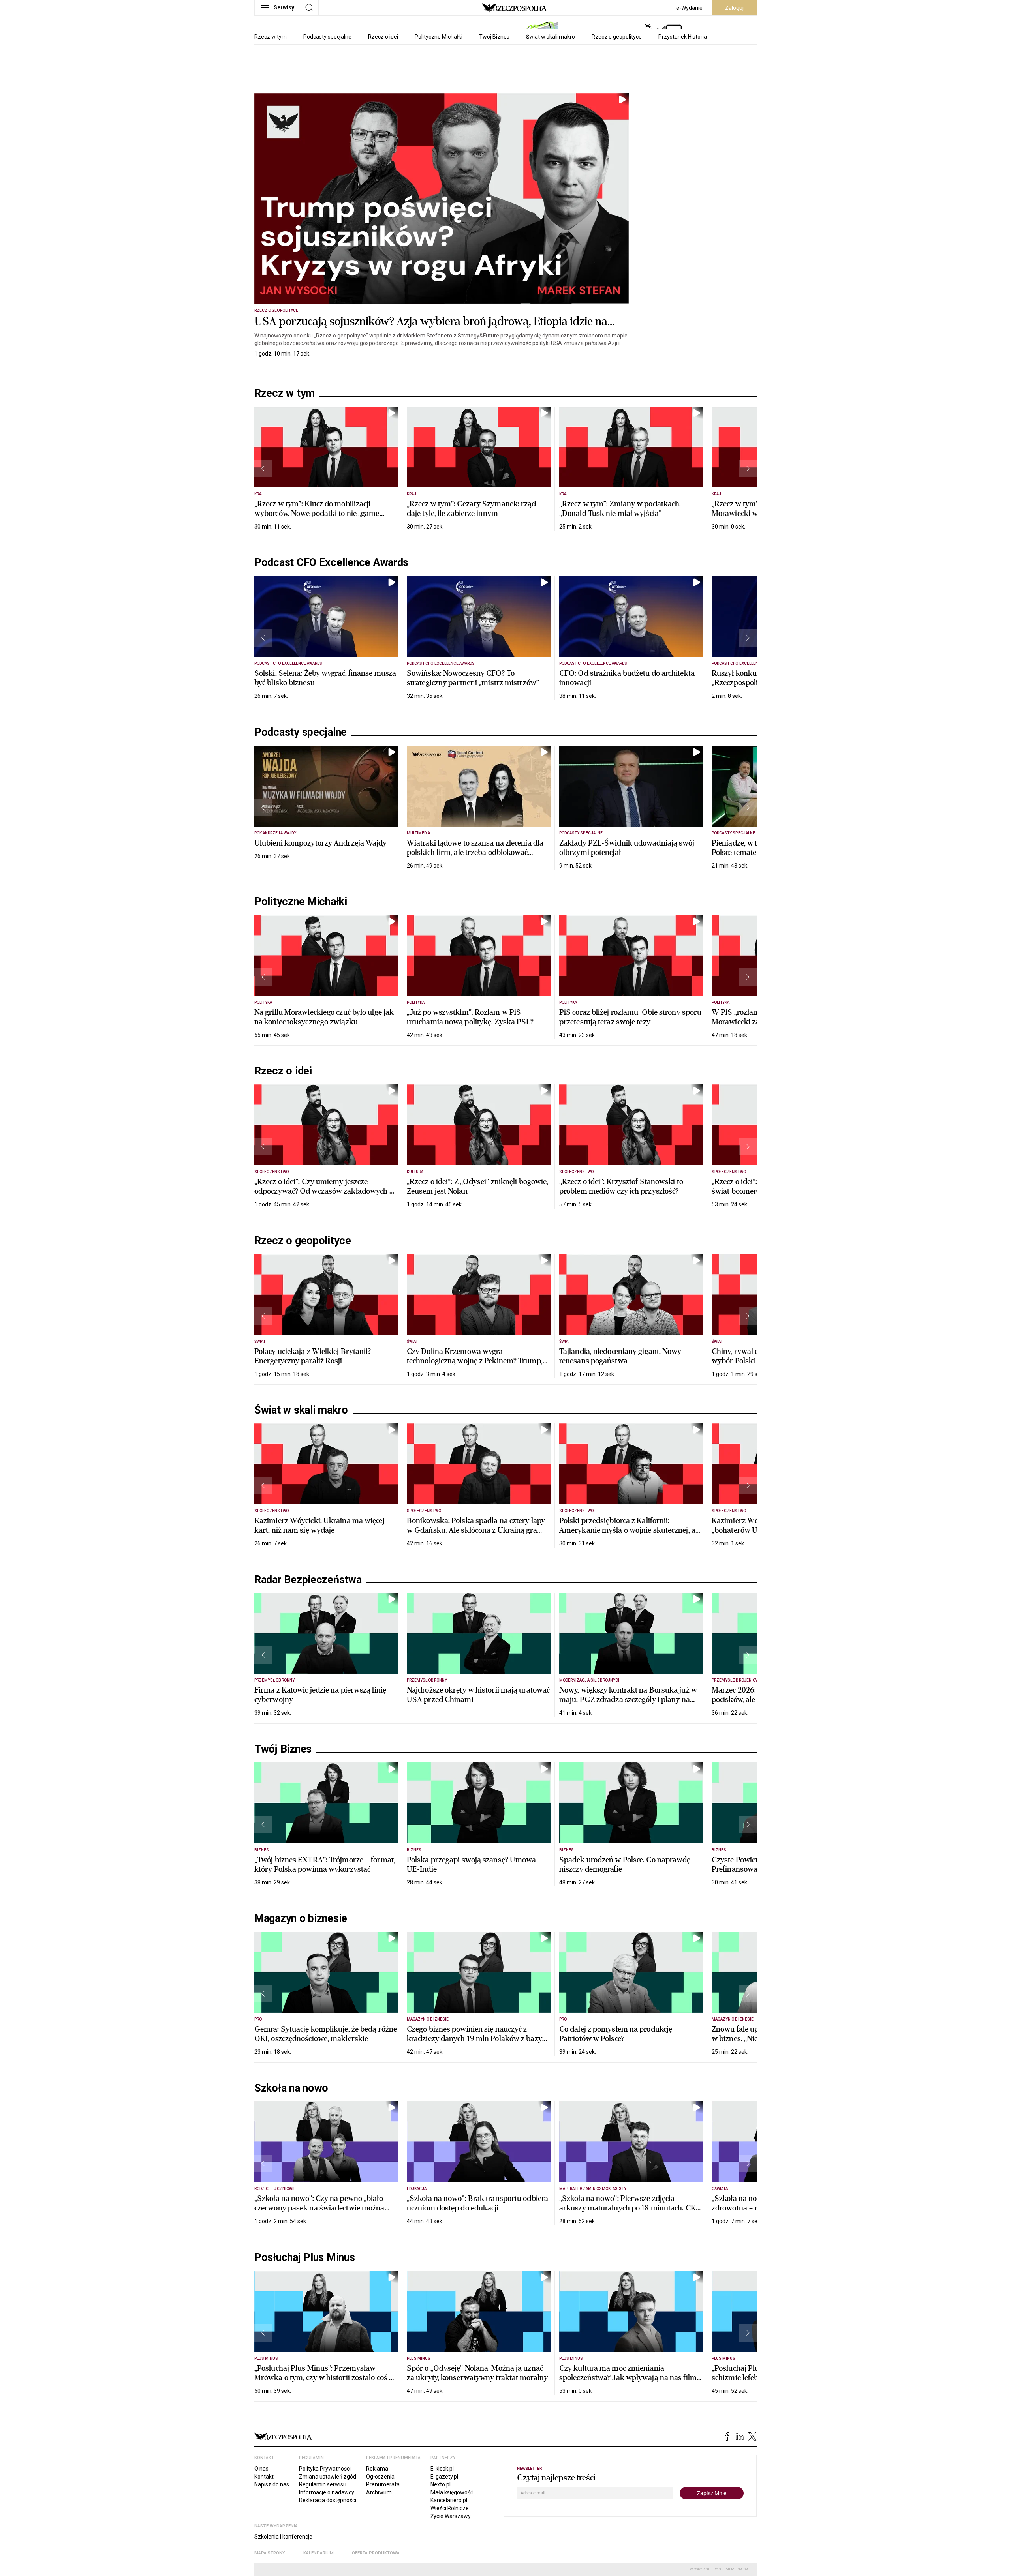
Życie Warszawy (451, 2516)
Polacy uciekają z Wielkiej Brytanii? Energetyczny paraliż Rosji (313, 1356)
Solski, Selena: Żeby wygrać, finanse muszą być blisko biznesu (325, 678)
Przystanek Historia (683, 37)
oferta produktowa (376, 2553)
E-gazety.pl (444, 2477)
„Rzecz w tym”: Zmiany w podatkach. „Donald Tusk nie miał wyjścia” (620, 509)
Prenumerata (383, 2484)
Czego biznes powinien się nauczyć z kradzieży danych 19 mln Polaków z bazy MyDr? (474, 2039)
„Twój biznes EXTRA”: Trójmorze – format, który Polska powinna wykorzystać (325, 1865)
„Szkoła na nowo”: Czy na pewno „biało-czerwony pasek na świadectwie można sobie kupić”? (320, 2208)
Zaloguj (734, 8)
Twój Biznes (494, 37)
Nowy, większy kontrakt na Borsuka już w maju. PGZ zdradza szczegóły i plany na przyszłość (628, 1700)
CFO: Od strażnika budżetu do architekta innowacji (627, 678)
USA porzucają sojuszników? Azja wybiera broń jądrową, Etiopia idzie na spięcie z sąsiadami (431, 329)
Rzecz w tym (271, 37)
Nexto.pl (441, 2484)
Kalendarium (319, 2553)
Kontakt (264, 2477)
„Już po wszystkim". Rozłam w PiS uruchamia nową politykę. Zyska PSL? (470, 1017)
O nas (261, 2469)
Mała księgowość (452, 2492)
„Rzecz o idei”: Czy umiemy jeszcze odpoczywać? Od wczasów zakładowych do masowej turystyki (326, 1191)
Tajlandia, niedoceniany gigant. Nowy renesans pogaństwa (620, 1356)
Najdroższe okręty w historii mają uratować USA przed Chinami (478, 1695)
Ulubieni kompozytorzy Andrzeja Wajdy (321, 843)
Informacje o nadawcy (327, 2492)
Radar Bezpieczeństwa (308, 1580)
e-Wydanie (689, 8)
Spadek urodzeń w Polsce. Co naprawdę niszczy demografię (625, 1865)
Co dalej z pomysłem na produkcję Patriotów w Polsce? (616, 2034)
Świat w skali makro (551, 37)
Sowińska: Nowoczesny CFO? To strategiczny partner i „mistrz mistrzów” (473, 678)
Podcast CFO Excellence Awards (331, 562)
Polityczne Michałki (439, 37)
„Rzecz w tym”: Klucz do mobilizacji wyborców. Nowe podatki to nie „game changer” (317, 513)
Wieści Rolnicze (450, 2508)
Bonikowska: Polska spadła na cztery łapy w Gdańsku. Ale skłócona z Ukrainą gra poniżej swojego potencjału (476, 1530)
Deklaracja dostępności (328, 2500)
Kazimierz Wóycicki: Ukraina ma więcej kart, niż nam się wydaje (319, 1525)
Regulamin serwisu (323, 2484)
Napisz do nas (272, 2484)
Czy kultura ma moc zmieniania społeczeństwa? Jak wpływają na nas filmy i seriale (630, 2378)
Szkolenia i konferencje (283, 2537)
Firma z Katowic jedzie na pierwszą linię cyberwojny (320, 1695)
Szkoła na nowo (291, 2088)
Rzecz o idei (383, 37)
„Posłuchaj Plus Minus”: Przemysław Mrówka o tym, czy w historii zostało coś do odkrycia (326, 2378)
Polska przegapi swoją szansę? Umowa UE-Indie (472, 1865)
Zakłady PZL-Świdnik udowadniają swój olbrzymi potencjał (627, 848)
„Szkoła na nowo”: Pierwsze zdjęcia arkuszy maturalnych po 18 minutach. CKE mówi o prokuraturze (630, 2208)
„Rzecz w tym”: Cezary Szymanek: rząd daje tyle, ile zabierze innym (472, 509)
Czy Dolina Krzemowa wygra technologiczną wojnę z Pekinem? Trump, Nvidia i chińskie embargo (475, 1361)
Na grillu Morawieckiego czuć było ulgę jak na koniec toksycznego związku (324, 1017)
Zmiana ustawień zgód (328, 2477)
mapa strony (270, 2553)
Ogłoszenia (380, 2477)
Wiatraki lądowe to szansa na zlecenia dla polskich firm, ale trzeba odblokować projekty (475, 852)
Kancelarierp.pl (449, 2500)
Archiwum (379, 2492)
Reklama (377, 2469)
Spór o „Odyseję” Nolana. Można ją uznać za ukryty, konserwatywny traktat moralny (477, 2373)
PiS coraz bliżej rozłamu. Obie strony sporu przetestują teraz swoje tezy (630, 1017)
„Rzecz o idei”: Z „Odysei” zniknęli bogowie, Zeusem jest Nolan (477, 1186)
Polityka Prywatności (325, 2469)
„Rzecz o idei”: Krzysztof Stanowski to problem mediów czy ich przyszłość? (621, 1186)
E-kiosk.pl (442, 2469)
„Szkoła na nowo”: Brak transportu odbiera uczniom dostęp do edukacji (477, 2203)
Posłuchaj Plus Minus (305, 2257)
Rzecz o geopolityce (617, 37)
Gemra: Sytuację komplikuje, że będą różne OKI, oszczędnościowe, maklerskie (326, 2034)
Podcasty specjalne (327, 37)
